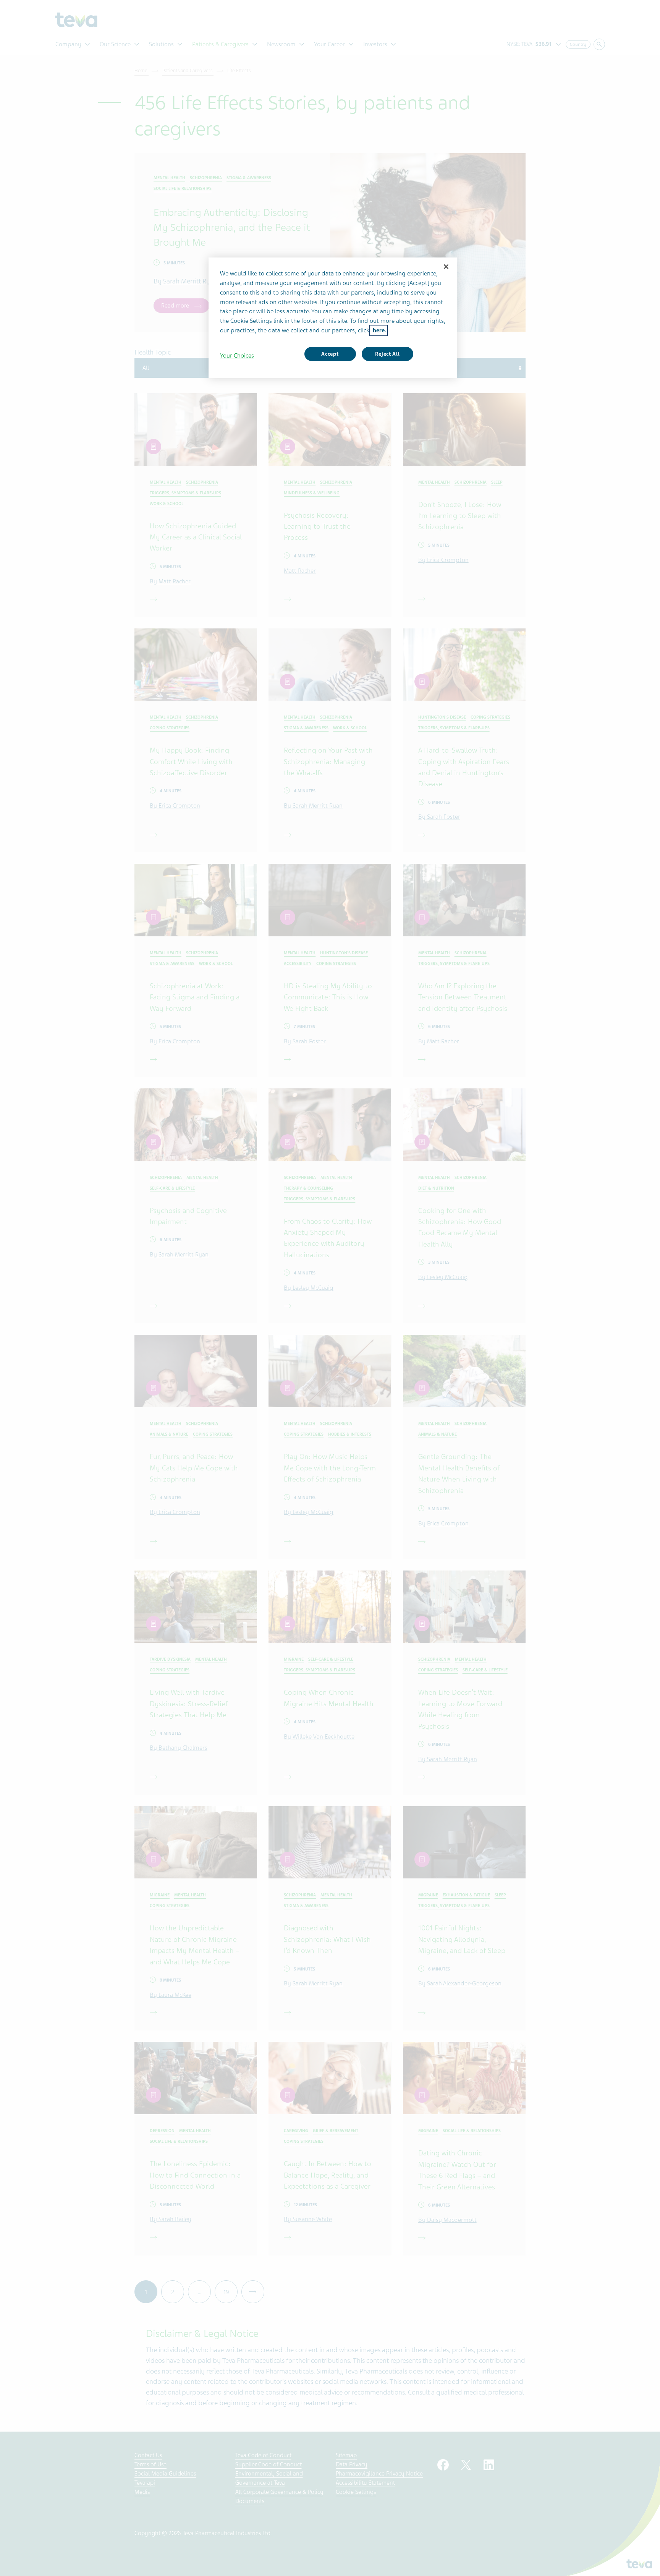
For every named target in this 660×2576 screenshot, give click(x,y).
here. (379, 330)
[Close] (446, 267)
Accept (330, 354)
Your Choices (237, 356)
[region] (333, 318)
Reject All (387, 354)
